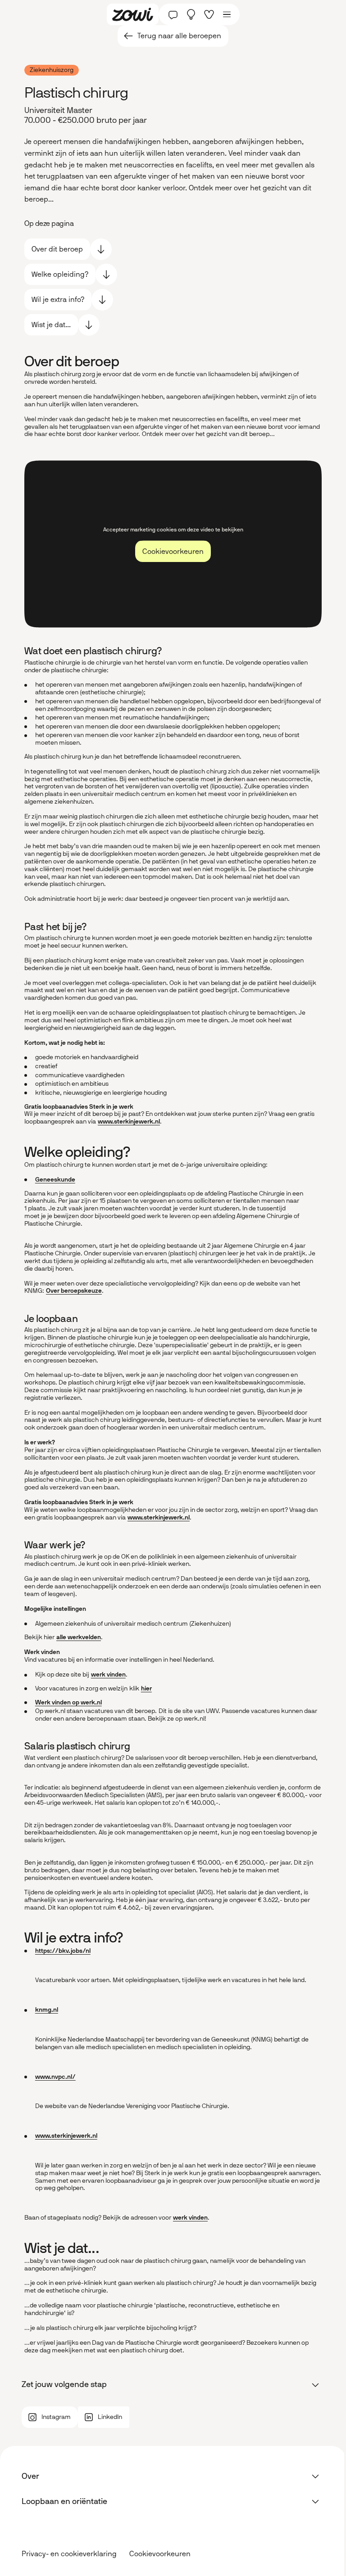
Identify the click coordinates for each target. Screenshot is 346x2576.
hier (146, 1688)
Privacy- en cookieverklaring (69, 2554)
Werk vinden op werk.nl (68, 1702)
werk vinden (108, 1675)
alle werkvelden (79, 1637)
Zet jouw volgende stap (64, 2384)
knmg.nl (47, 2010)
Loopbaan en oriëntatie (64, 2501)
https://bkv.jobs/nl (63, 1951)
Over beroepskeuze (74, 1291)
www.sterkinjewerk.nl (129, 1122)
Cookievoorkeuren (160, 2554)
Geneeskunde (55, 1180)
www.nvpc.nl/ (55, 2077)
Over (30, 2476)
